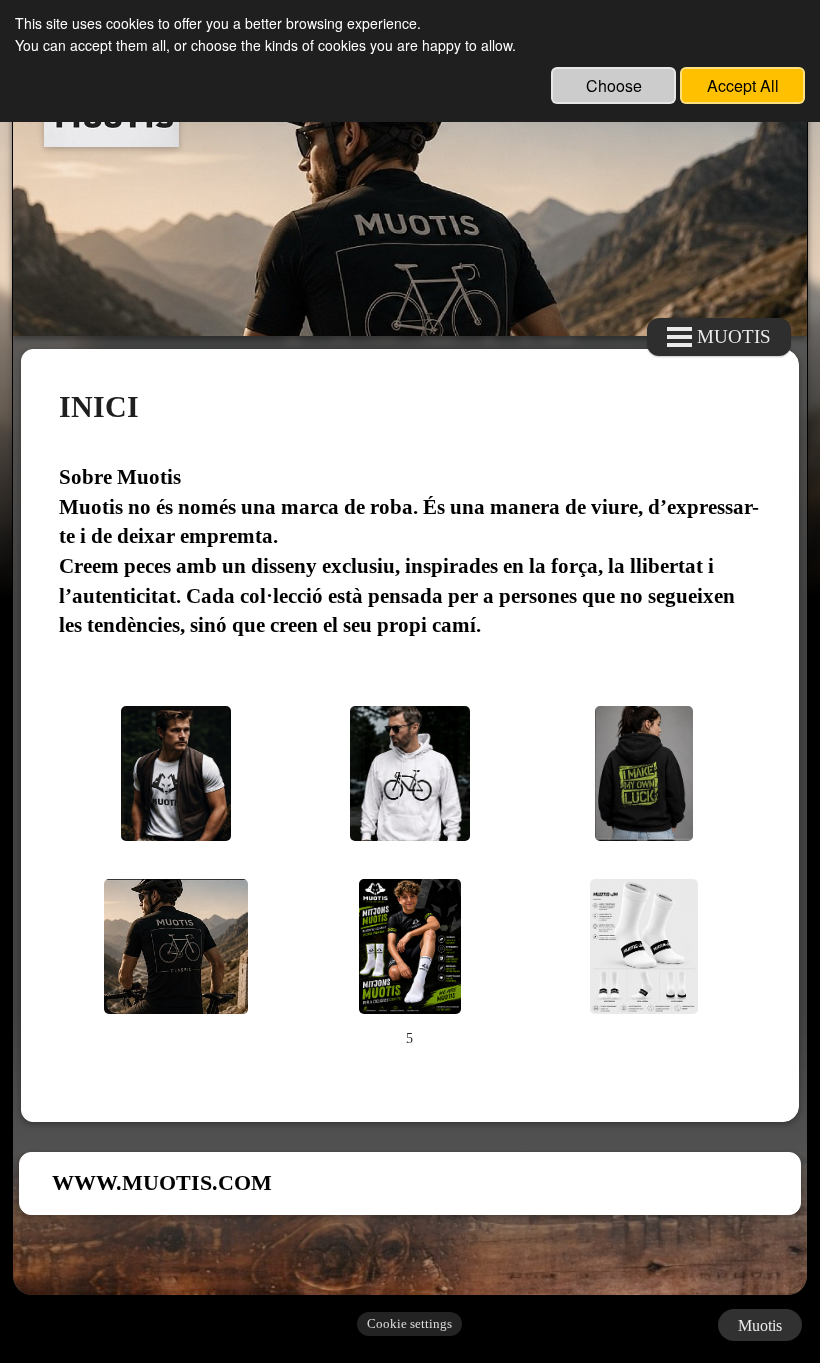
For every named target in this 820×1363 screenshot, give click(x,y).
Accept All (743, 85)
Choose (614, 85)
